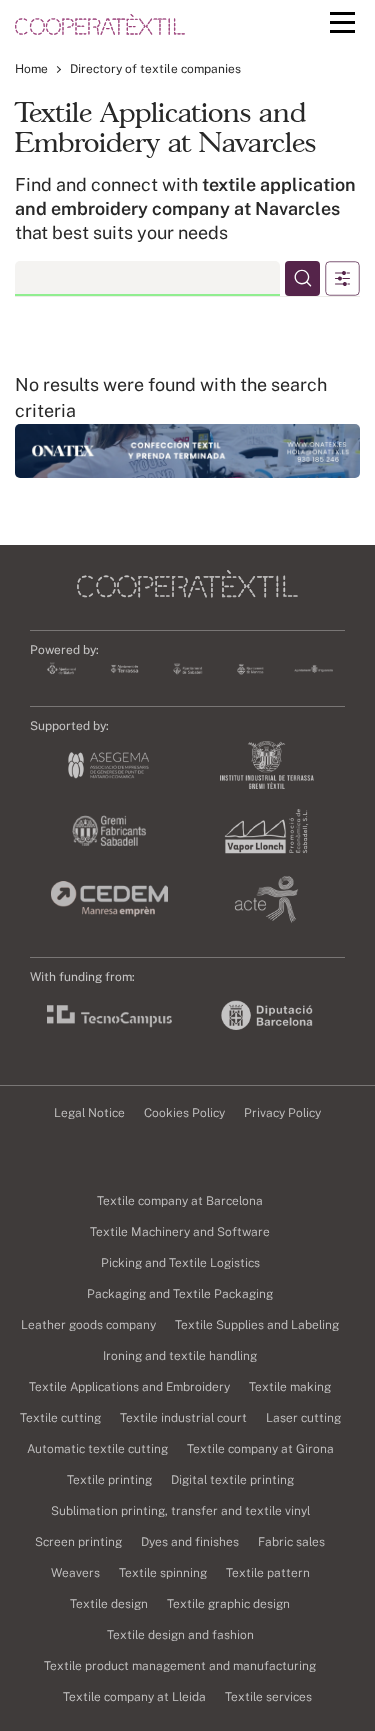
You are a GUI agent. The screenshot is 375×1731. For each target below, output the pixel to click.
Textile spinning (163, 1573)
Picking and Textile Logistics (180, 1263)
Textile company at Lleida (134, 1697)
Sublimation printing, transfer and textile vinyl (180, 1511)
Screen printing (78, 1542)
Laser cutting (303, 1418)
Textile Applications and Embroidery (129, 1387)
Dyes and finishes (190, 1542)
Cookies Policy (184, 1113)
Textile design (109, 1604)
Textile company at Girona (260, 1449)
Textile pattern (268, 1573)
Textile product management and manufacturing (180, 1666)
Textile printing (109, 1480)
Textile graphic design (228, 1604)
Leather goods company (88, 1325)
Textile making (290, 1387)
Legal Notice (89, 1113)
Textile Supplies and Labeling (257, 1325)
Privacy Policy (282, 1113)
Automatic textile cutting (97, 1449)
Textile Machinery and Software (180, 1232)
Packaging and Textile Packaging (180, 1294)
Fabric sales (291, 1542)
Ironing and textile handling (180, 1356)
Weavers (75, 1573)
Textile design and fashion (180, 1635)
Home (31, 69)
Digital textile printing (232, 1480)
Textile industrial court (183, 1418)
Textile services (268, 1697)
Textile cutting (60, 1418)
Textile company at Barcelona (180, 1201)
